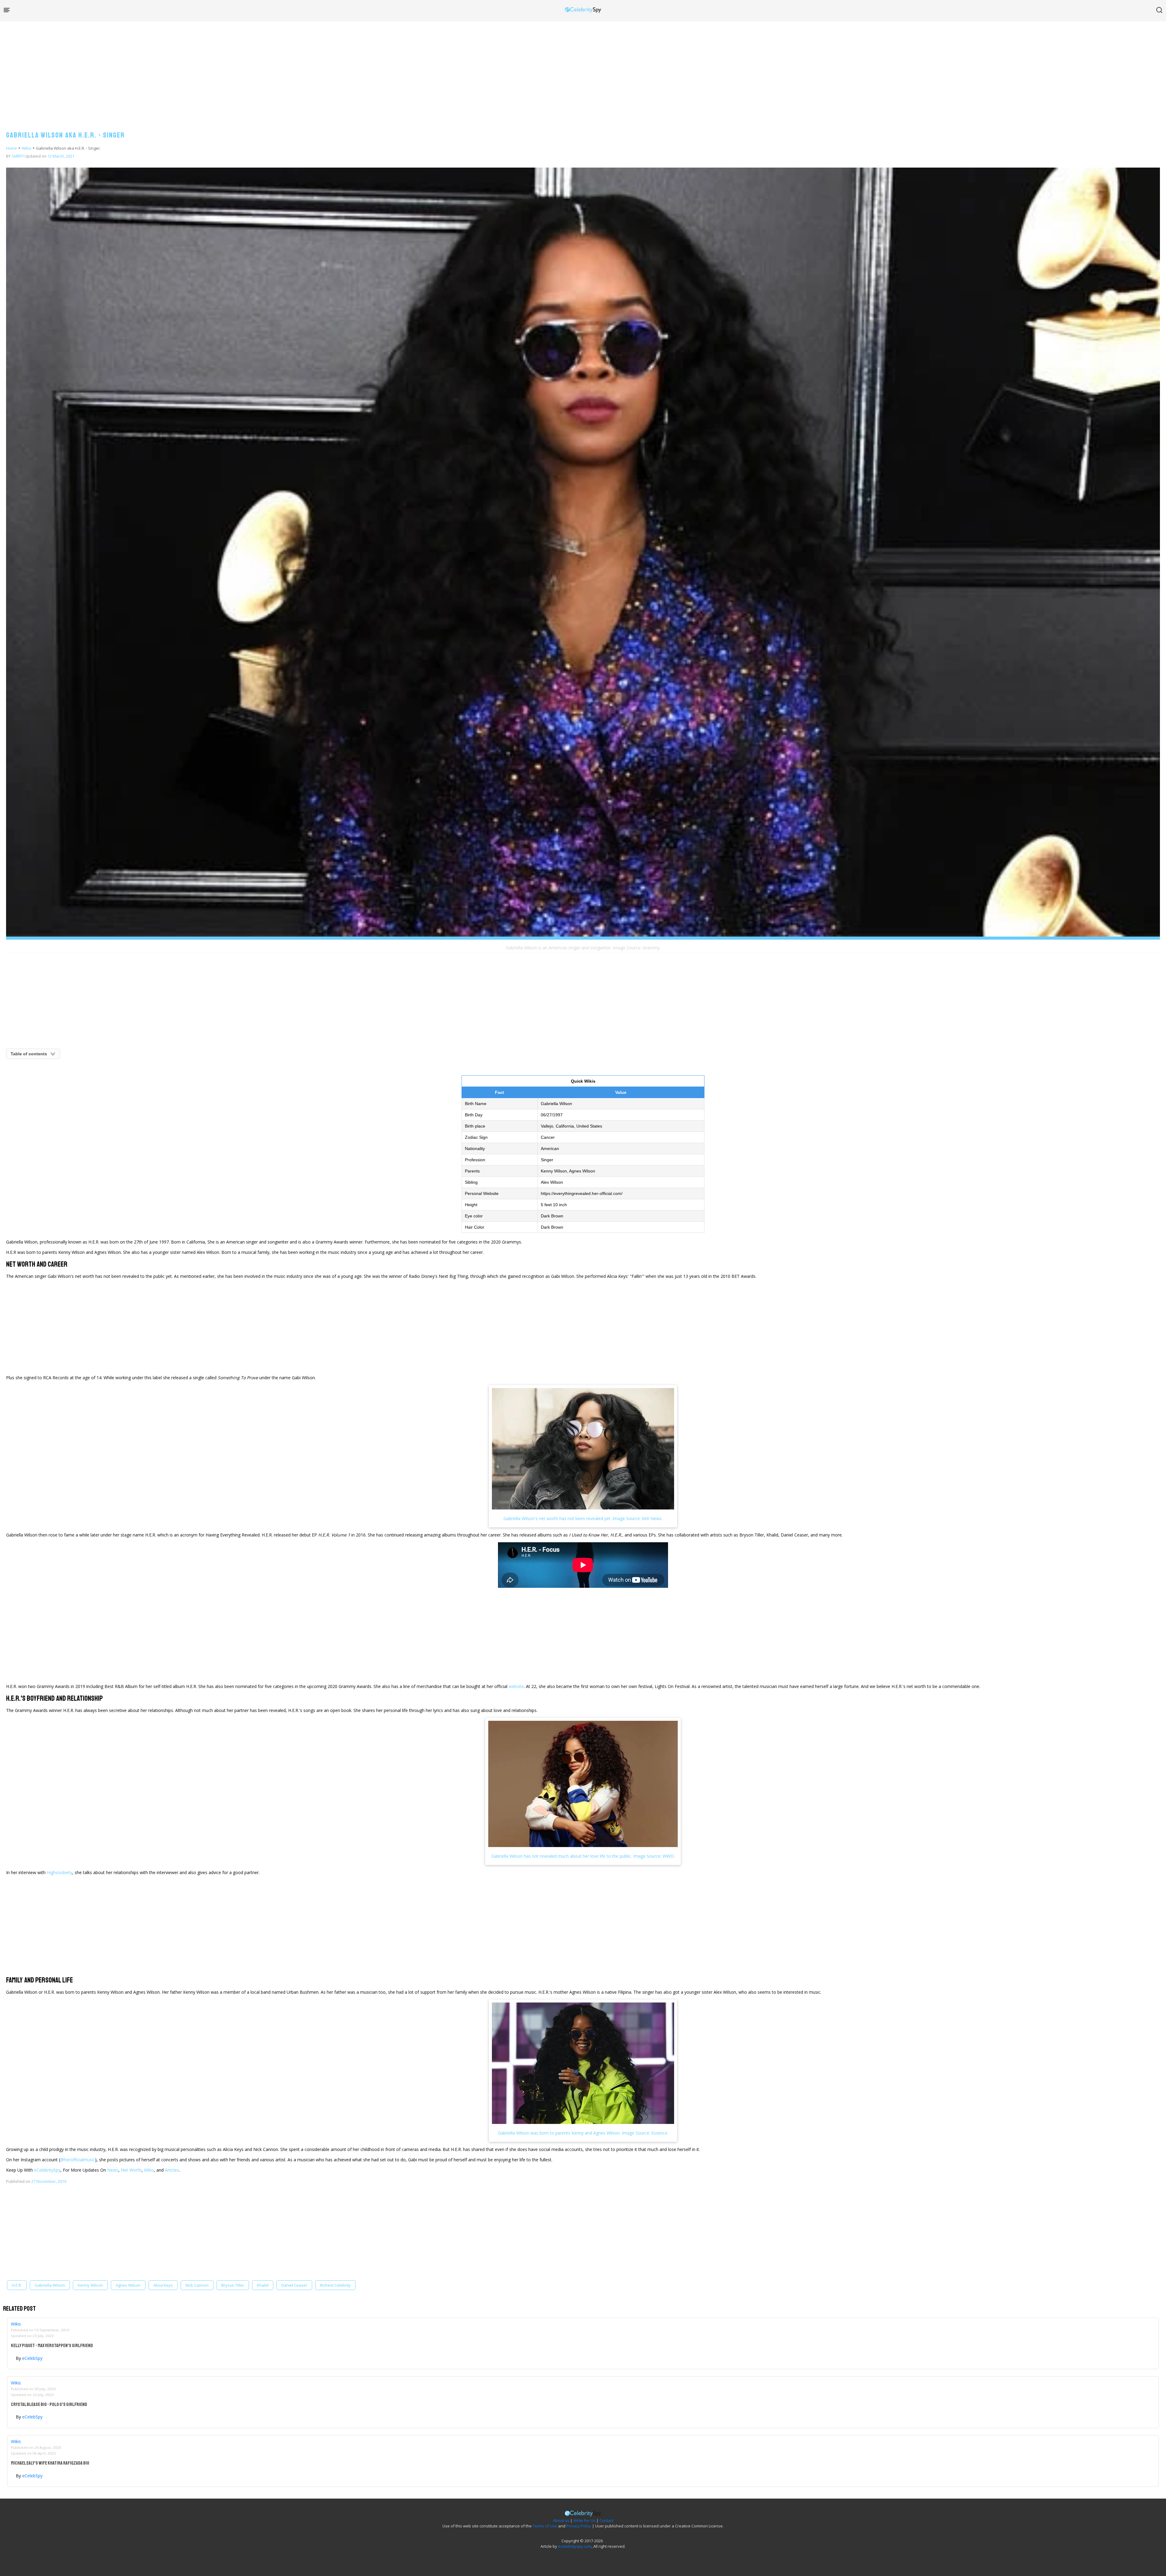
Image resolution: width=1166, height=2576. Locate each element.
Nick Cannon (197, 2285)
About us (561, 2520)
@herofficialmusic (78, 2160)
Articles (172, 2170)
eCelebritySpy (47, 2170)
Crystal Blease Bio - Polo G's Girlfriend (49, 2404)
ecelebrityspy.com (575, 2546)
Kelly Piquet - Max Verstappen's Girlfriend (52, 2346)
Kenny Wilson (90, 2285)
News (113, 2170)
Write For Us (584, 2520)
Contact (606, 2520)
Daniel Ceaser (294, 2285)
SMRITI (18, 156)
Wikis (26, 148)
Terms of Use (545, 2526)
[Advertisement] (583, 70)
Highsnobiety (60, 1872)
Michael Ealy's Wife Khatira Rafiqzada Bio (50, 2463)
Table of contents (29, 1054)
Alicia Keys (163, 2285)
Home (12, 148)
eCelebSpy (32, 2358)
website (516, 1686)
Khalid (263, 2285)
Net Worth (131, 2170)
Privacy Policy (579, 2526)
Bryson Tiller (233, 2285)
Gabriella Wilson (50, 2285)
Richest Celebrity (335, 2285)
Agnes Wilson (128, 2285)
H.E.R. (17, 2285)
